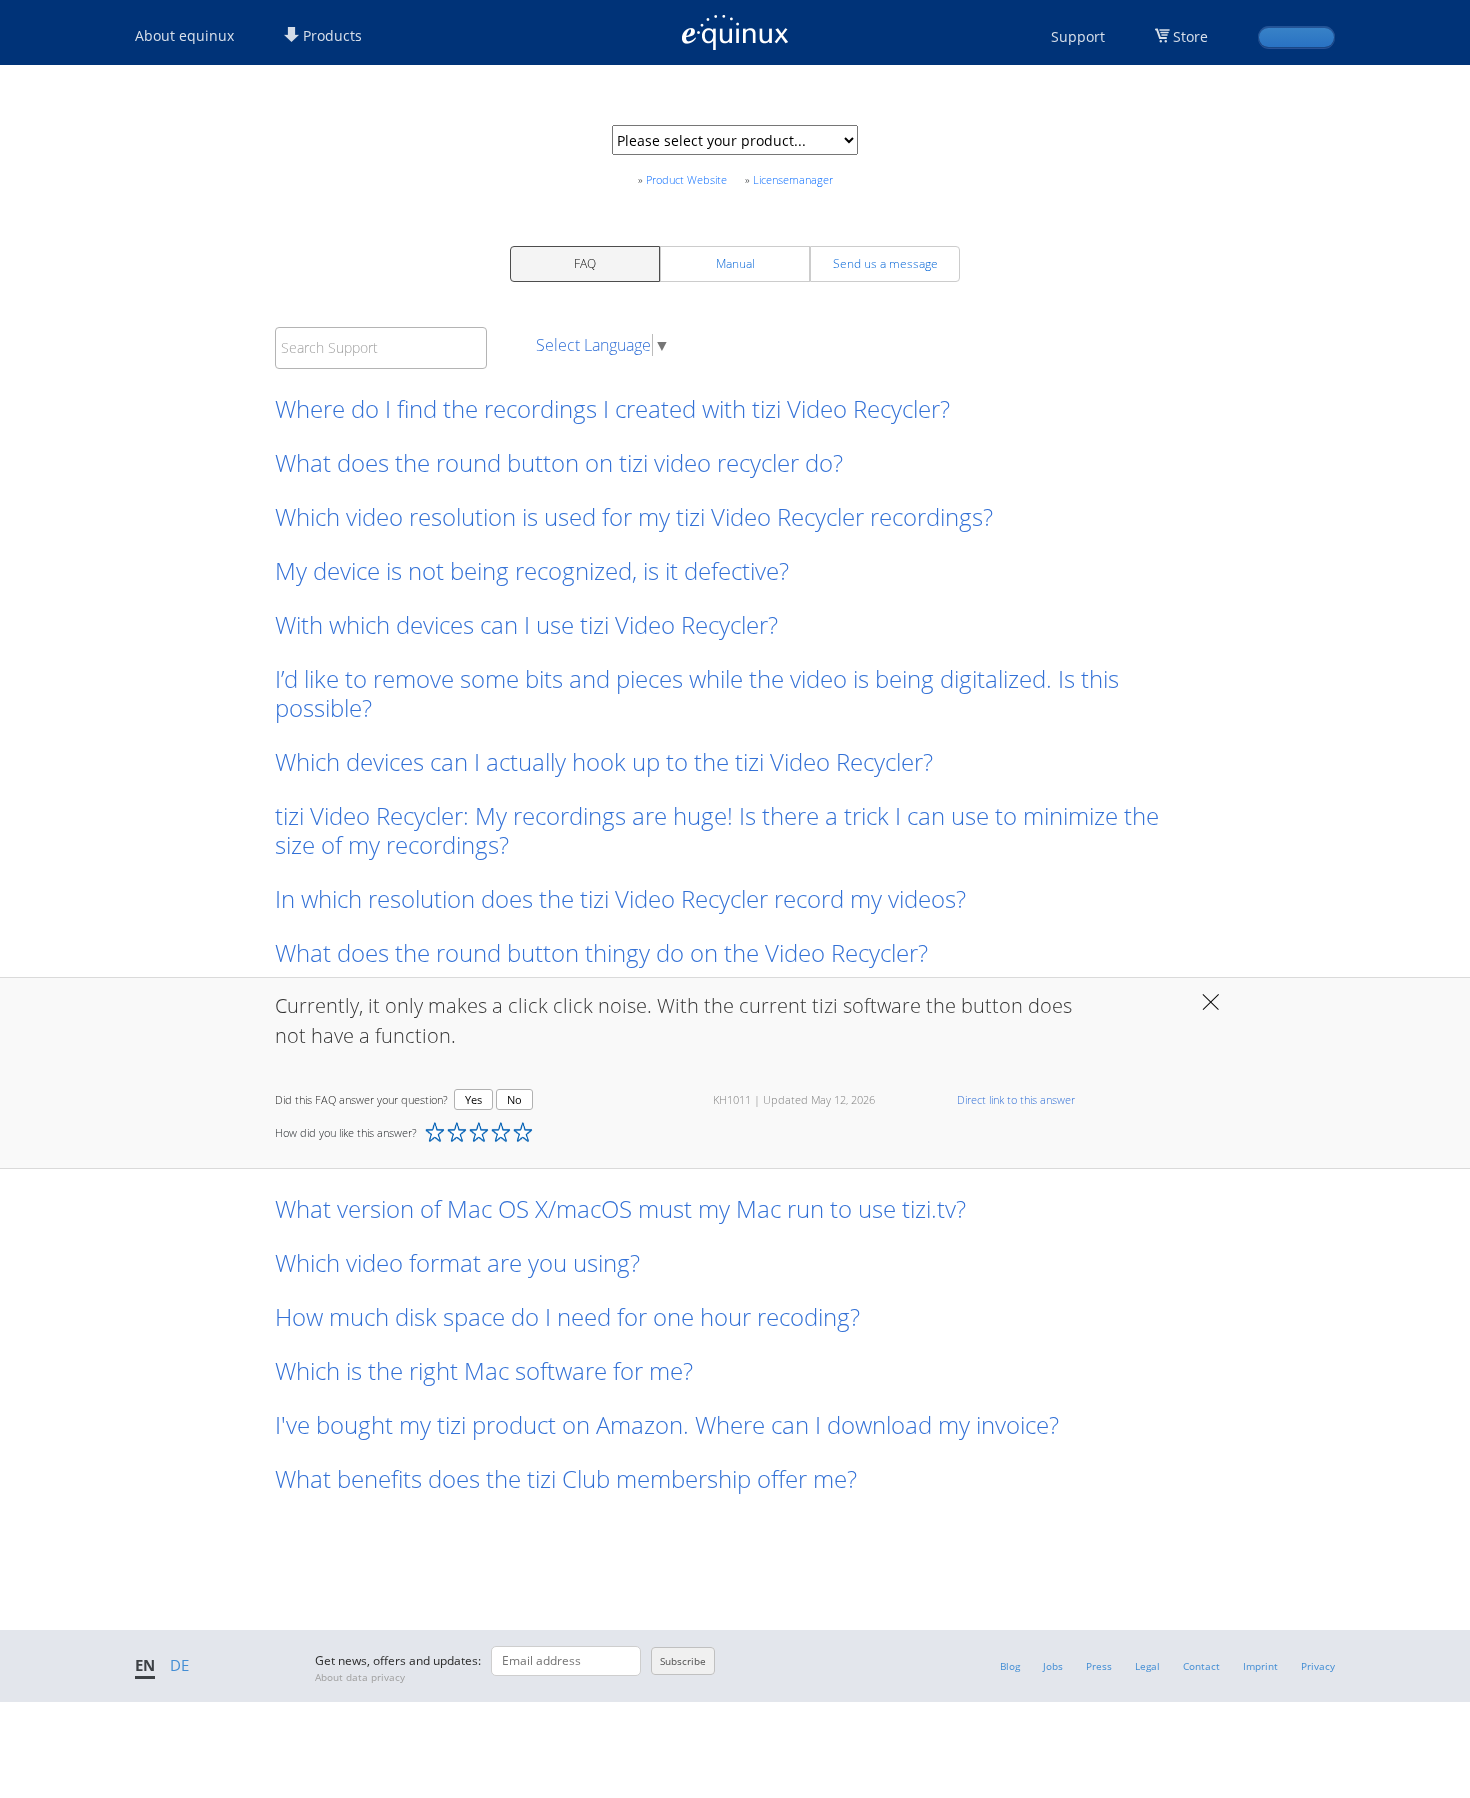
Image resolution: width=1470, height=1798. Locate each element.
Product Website (686, 179)
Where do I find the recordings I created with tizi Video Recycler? (612, 408)
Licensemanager (793, 179)
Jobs (1053, 1666)
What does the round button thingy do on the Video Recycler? (601, 952)
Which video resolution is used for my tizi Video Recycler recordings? (634, 516)
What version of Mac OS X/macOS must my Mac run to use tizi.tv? (620, 1208)
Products (330, 35)
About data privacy (360, 1677)
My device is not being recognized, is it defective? (532, 570)
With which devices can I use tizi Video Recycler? (526, 624)
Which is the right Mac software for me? (484, 1370)
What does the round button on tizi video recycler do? (559, 462)
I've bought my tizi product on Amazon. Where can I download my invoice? (667, 1424)
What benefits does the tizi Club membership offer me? (566, 1478)
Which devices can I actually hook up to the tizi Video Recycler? (604, 761)
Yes (473, 1099)
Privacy (1318, 1666)
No (514, 1099)
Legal (1147, 1666)
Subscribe (683, 1661)
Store (1190, 36)
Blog (1010, 1666)
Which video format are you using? (457, 1262)
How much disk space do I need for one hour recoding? (567, 1316)
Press (1099, 1666)
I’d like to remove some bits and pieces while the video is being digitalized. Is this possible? (697, 693)
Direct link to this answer (1016, 1099)
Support (1078, 36)
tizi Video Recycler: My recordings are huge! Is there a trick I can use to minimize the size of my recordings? (717, 830)
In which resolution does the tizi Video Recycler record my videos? (620, 898)
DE (179, 1665)
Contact (1201, 1666)
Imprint (1260, 1666)
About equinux (184, 35)
